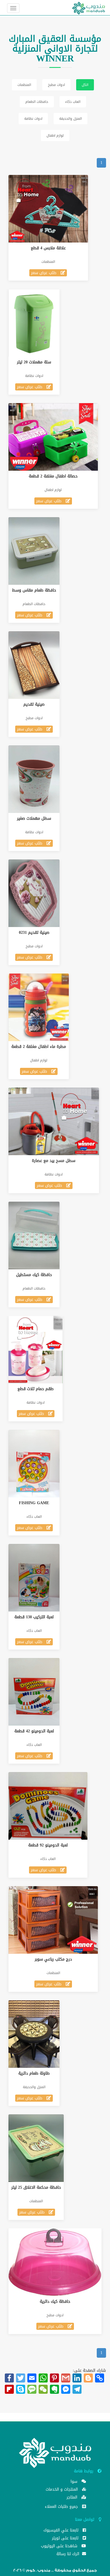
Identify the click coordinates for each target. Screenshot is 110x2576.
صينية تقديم (34, 704)
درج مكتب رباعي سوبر (53, 1959)
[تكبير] (43, 209)
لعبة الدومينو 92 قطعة (48, 1845)
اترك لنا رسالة (69, 2554)
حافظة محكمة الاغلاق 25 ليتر (36, 2187)
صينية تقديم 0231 (34, 933)
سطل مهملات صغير (34, 818)
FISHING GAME (34, 1503)
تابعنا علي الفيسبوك (62, 2531)
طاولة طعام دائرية (34, 2073)
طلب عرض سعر (44, 273)
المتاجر (73, 2498)
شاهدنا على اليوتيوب (60, 2547)
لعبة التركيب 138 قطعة (34, 1617)
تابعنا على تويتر (66, 2539)
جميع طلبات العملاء (62, 2507)
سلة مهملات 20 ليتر (34, 362)
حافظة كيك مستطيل (34, 1275)
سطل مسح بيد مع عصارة (54, 1161)
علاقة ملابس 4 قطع (48, 248)
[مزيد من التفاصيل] (54, 209)
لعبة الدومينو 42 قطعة (34, 1731)
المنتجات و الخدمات (62, 2490)
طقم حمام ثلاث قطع (36, 1389)
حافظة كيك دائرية (55, 2301)
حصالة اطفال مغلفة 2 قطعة (53, 476)
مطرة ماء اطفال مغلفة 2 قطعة (39, 1047)
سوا (75, 2482)
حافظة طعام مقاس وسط (34, 590)
